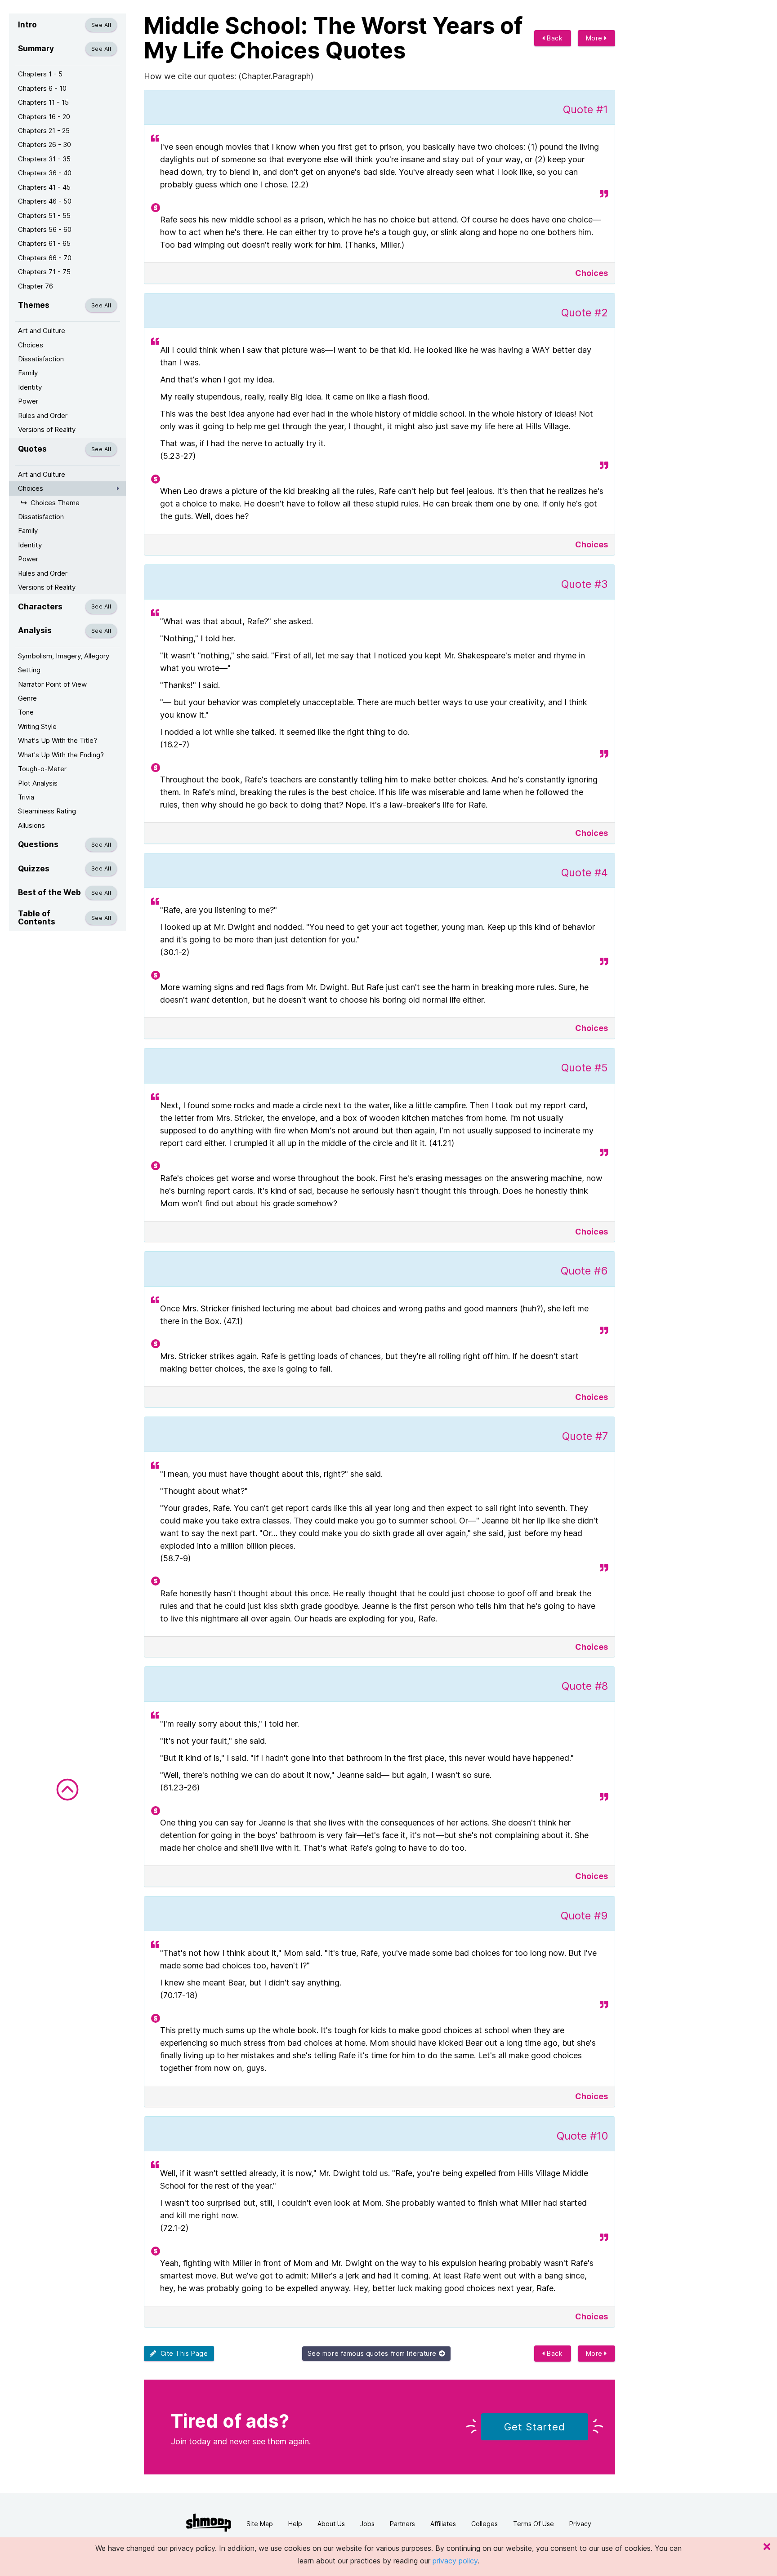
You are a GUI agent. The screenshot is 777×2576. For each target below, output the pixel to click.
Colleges (485, 2524)
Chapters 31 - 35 (44, 159)
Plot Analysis (38, 783)
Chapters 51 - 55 (44, 215)
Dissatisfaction (41, 359)
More (595, 38)
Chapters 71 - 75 (44, 272)
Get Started (535, 2427)
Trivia (26, 797)
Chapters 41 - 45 (44, 187)
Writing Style (37, 726)
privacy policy (455, 2561)
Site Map (260, 2524)
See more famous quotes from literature (373, 2353)
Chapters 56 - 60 (45, 229)
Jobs (367, 2524)
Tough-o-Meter (42, 769)
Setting (29, 670)
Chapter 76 (36, 286)
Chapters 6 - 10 (42, 88)
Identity (30, 387)
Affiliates (443, 2524)
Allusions (31, 825)
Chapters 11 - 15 (43, 102)
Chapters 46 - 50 (45, 201)
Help (295, 2524)
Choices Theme (55, 503)
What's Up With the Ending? (61, 755)
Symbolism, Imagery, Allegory (64, 656)
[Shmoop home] (209, 2523)
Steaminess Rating (47, 811)
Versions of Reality (47, 429)
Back (554, 38)
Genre (27, 698)
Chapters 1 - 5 (40, 74)
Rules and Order (43, 415)
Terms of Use (534, 2524)
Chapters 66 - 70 (45, 258)
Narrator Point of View (52, 684)
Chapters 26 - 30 (45, 144)
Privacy (580, 2524)
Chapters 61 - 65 (44, 243)
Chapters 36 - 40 (45, 173)
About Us (331, 2524)
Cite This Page (182, 2353)
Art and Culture (42, 331)
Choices (31, 345)
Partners (402, 2524)
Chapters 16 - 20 (44, 117)
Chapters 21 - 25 (44, 131)
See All (101, 25)
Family (28, 373)
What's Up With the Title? (58, 740)
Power (28, 401)
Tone (26, 712)
